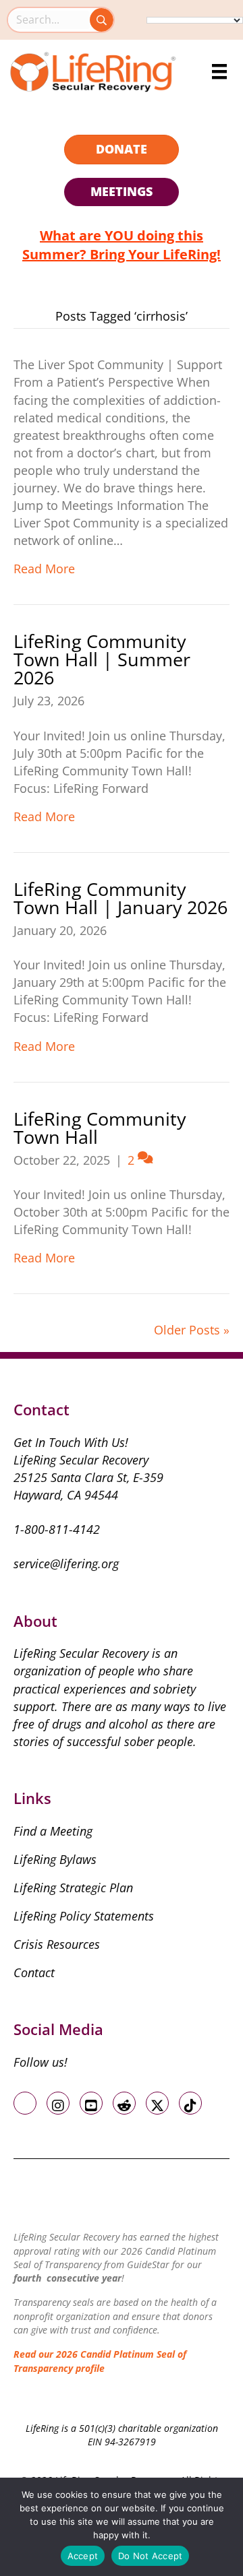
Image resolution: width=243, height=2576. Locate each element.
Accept (83, 2556)
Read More (44, 569)
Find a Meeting (53, 1831)
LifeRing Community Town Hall (100, 1128)
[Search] (102, 20)
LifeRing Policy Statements (84, 1916)
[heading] (122, 150)
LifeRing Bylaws (55, 1859)
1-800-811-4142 (57, 1529)
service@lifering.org (66, 1564)
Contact (34, 1972)
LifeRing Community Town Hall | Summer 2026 (102, 659)
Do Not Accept (150, 2556)
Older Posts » (192, 1330)
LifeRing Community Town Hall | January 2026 (120, 898)
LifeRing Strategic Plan (73, 1888)
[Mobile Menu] (219, 71)
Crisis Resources (57, 1944)
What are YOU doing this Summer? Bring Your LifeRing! (122, 245)
